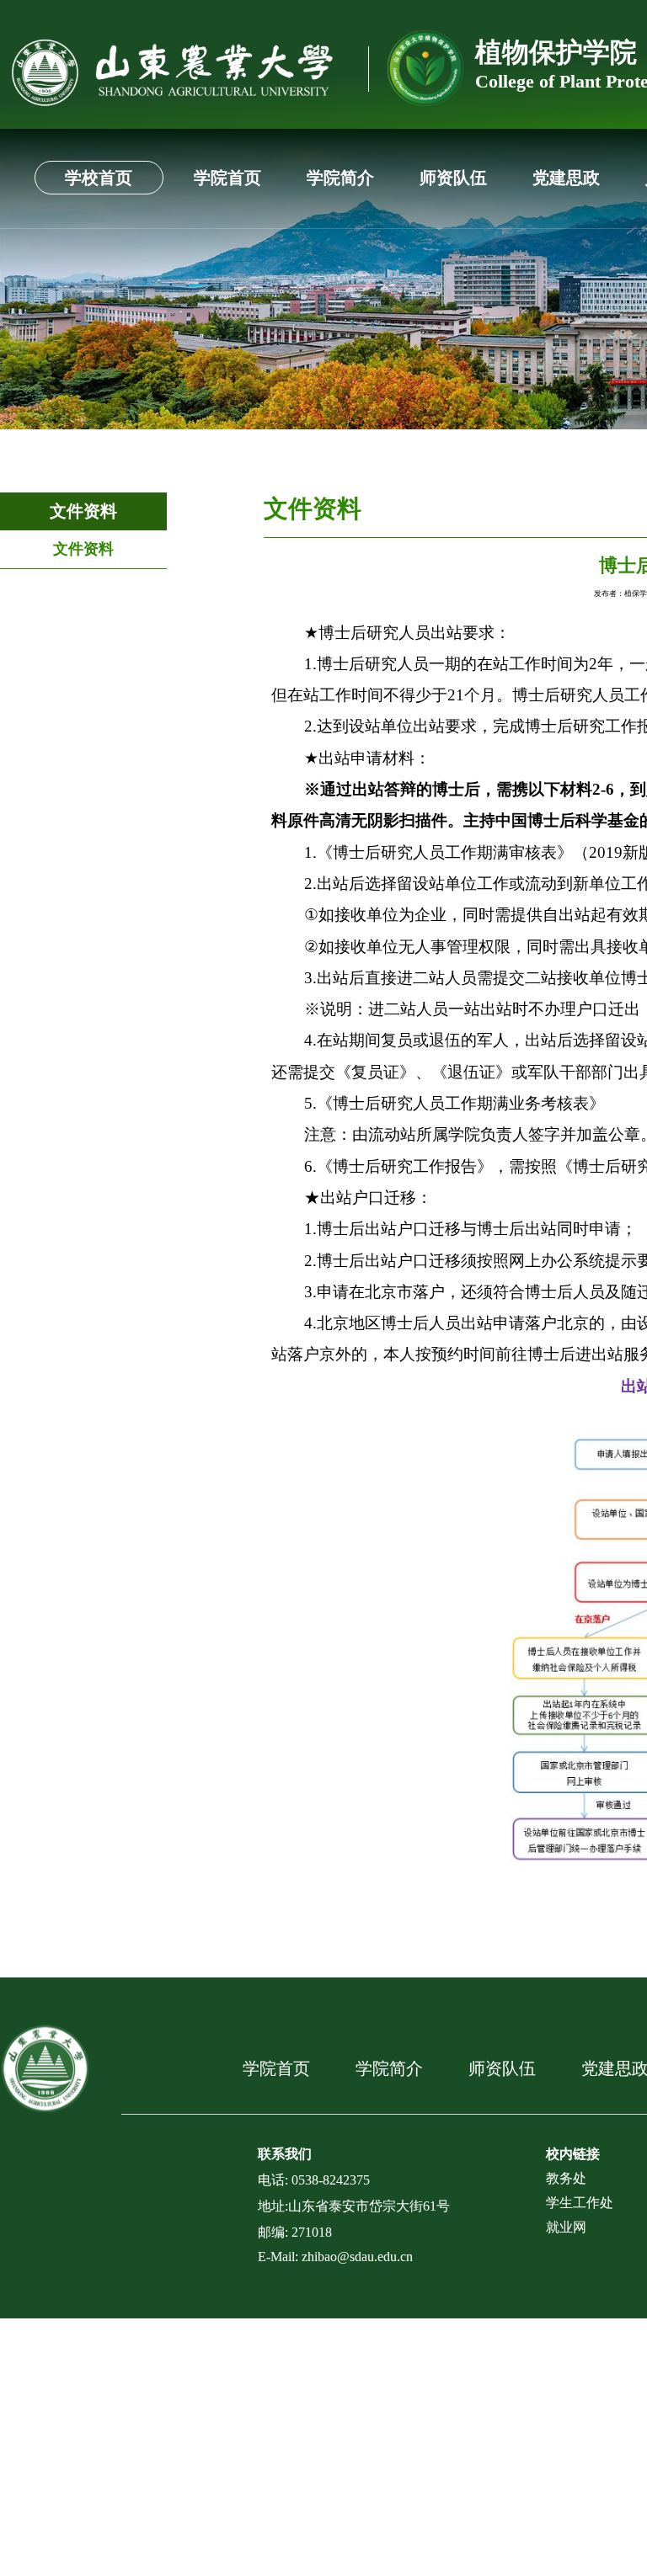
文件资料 (83, 511)
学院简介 (340, 178)
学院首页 (227, 178)
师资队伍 (453, 178)
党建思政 (566, 178)
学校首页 (99, 178)
